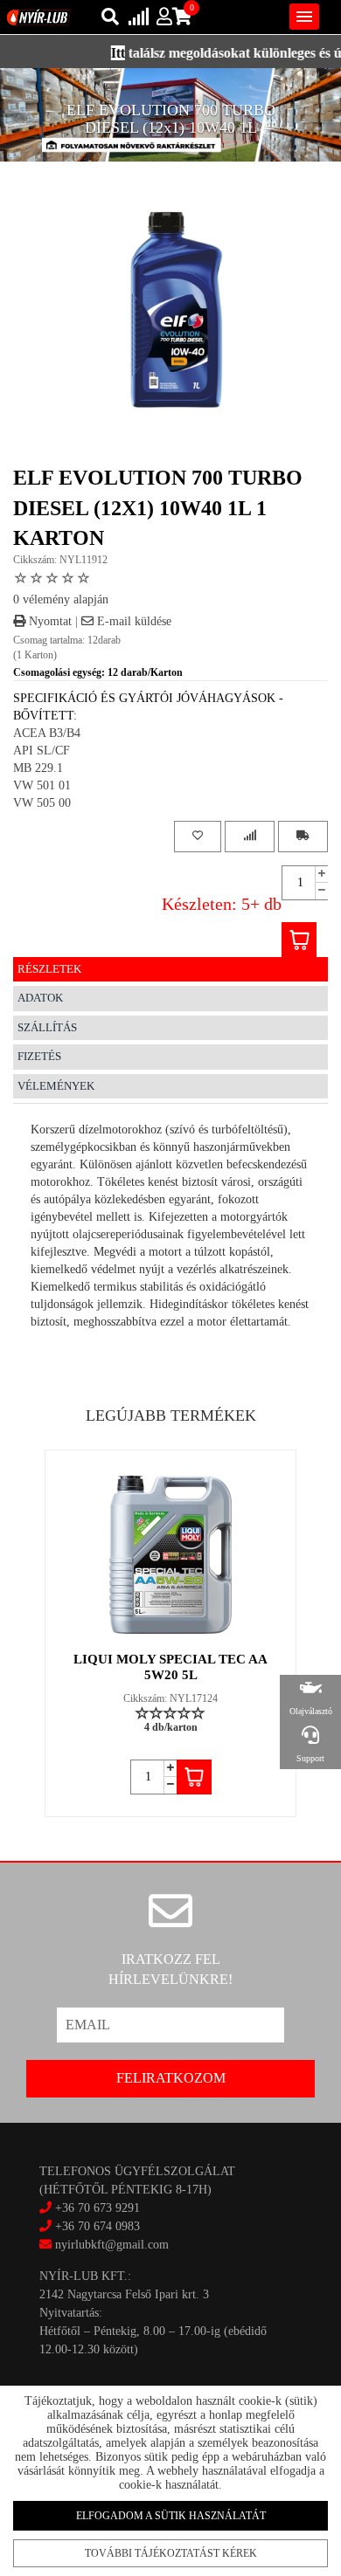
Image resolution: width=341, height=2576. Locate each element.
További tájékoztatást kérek (171, 2553)
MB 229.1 (38, 768)
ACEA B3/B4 (47, 733)
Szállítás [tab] (47, 1027)
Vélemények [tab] (56, 1086)
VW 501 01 (42, 785)
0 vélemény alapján (61, 599)
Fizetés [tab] (39, 1056)
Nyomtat (49, 621)
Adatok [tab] (40, 998)
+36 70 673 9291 (97, 2208)
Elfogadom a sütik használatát (171, 2516)
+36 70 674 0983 (97, 2226)
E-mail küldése (132, 621)
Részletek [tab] (49, 969)
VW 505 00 (42, 803)
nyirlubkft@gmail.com (110, 2245)
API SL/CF (42, 751)
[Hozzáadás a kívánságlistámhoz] (198, 836)
